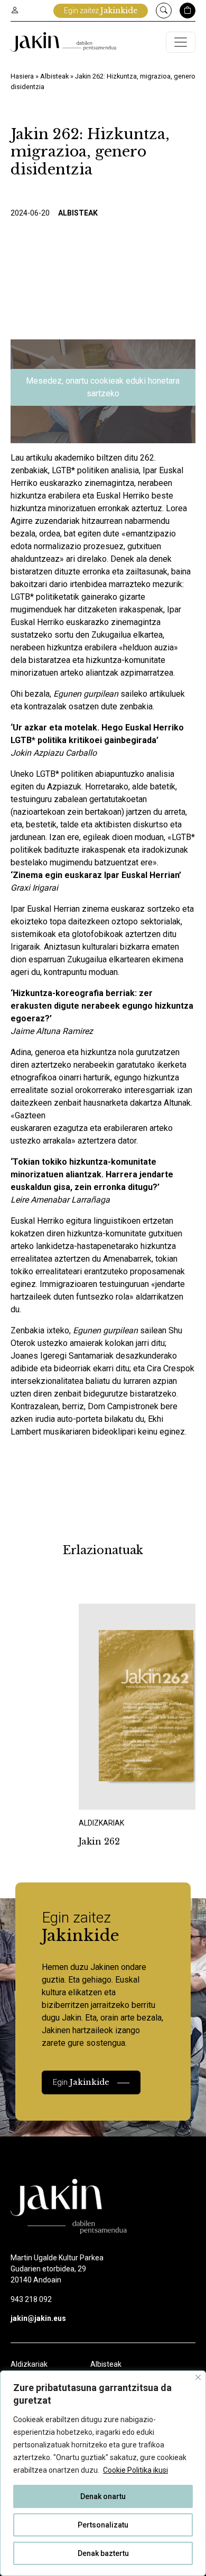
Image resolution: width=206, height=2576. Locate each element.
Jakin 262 (99, 1841)
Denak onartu (103, 2496)
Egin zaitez (101, 11)
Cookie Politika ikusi (135, 2470)
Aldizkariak (29, 2364)
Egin (81, 2082)
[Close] (198, 2377)
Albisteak (54, 76)
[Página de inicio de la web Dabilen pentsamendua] (63, 42)
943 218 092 (31, 2299)
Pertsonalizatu (103, 2525)
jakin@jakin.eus (38, 2318)
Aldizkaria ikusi (116, 1795)
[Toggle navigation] (181, 42)
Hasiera (22, 76)
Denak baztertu (103, 2553)
